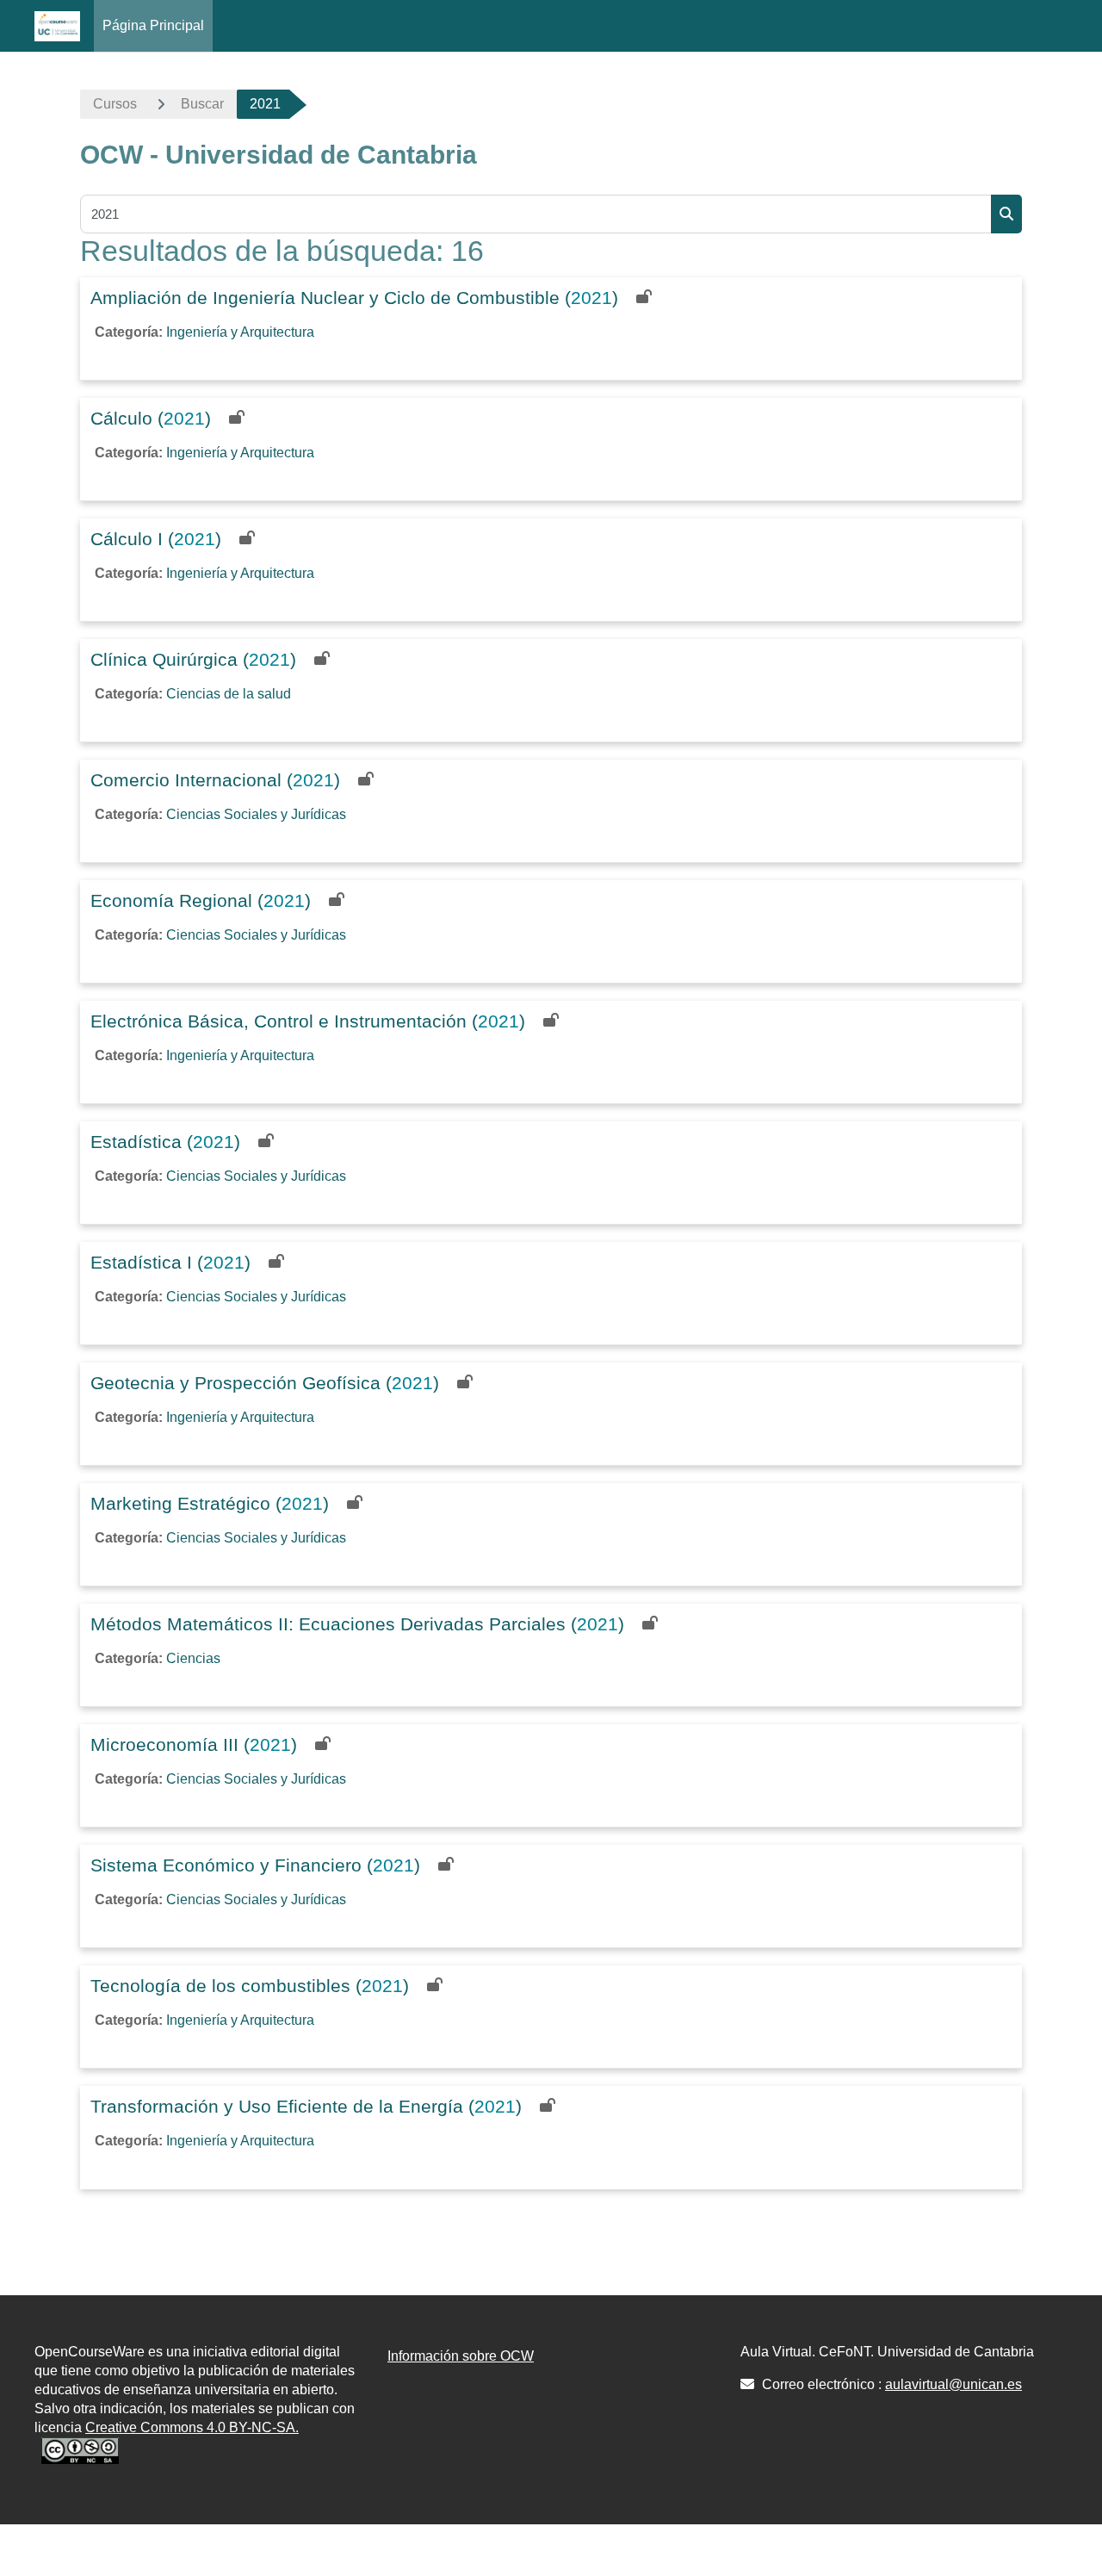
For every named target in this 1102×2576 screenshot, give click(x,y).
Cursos (115, 104)
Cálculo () (151, 418)
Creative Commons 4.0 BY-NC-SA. (192, 2427)
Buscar (202, 104)
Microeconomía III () (194, 1744)
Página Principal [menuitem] (153, 25)
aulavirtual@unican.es (953, 2384)
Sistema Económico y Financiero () (255, 1865)
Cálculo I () (156, 539)
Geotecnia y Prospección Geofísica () (265, 1383)
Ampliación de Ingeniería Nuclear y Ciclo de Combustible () (354, 298)
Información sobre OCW (461, 2356)
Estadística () (165, 1142)
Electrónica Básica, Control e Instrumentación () (308, 1021)
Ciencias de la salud (229, 694)
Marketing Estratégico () (210, 1503)
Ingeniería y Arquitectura (240, 332)
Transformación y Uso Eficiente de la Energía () (306, 2106)
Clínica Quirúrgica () (193, 659)
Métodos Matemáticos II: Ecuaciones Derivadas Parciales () (357, 1624)
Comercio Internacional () (215, 780)
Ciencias (193, 1658)
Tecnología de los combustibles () (250, 1986)
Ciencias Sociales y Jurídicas (256, 814)
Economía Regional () (201, 900)
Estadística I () (170, 1262)
